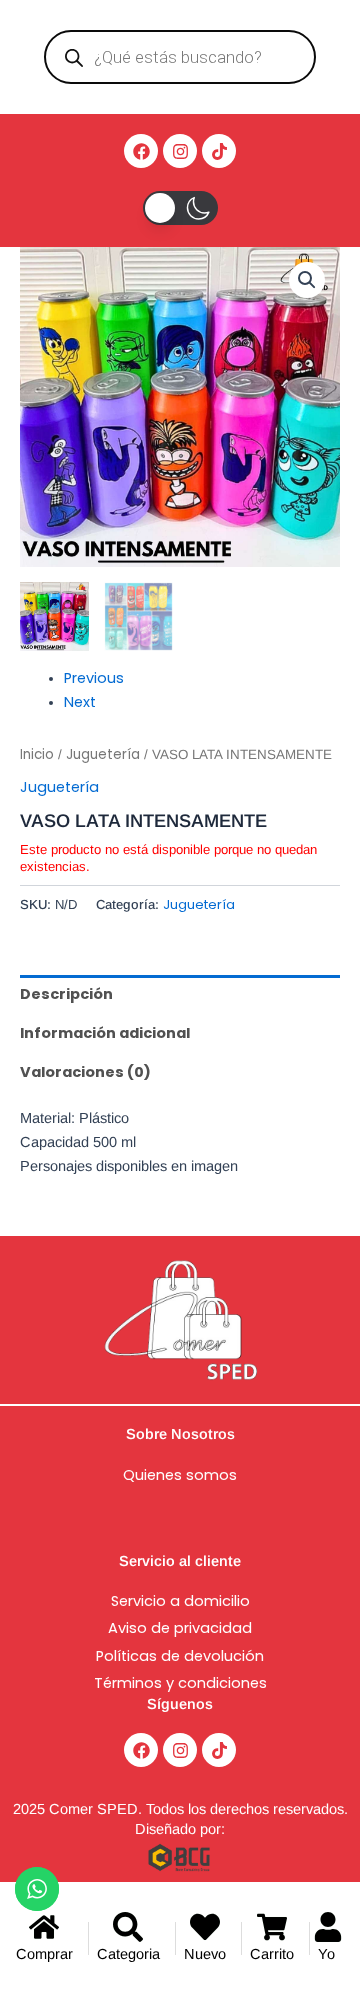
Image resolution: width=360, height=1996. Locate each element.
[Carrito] (275, 1939)
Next (80, 702)
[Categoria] (132, 1939)
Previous (94, 678)
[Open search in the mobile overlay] (179, 57)
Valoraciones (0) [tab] (85, 1072)
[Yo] (331, 1939)
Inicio (37, 754)
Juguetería (103, 754)
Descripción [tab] (66, 994)
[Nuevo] (208, 1939)
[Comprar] (48, 1939)
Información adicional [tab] (105, 1033)
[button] (307, 280)
